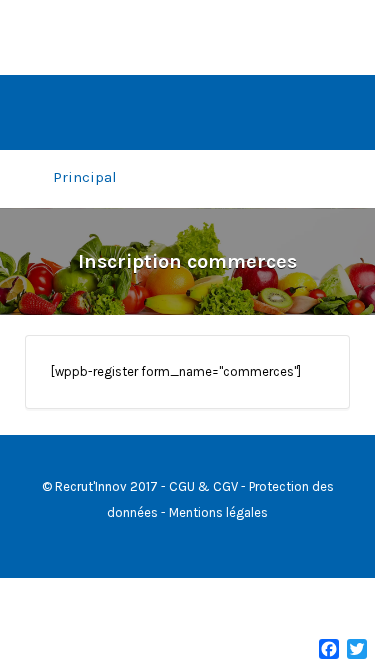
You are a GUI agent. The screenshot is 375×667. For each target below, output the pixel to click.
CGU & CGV (203, 486)
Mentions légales (218, 512)
